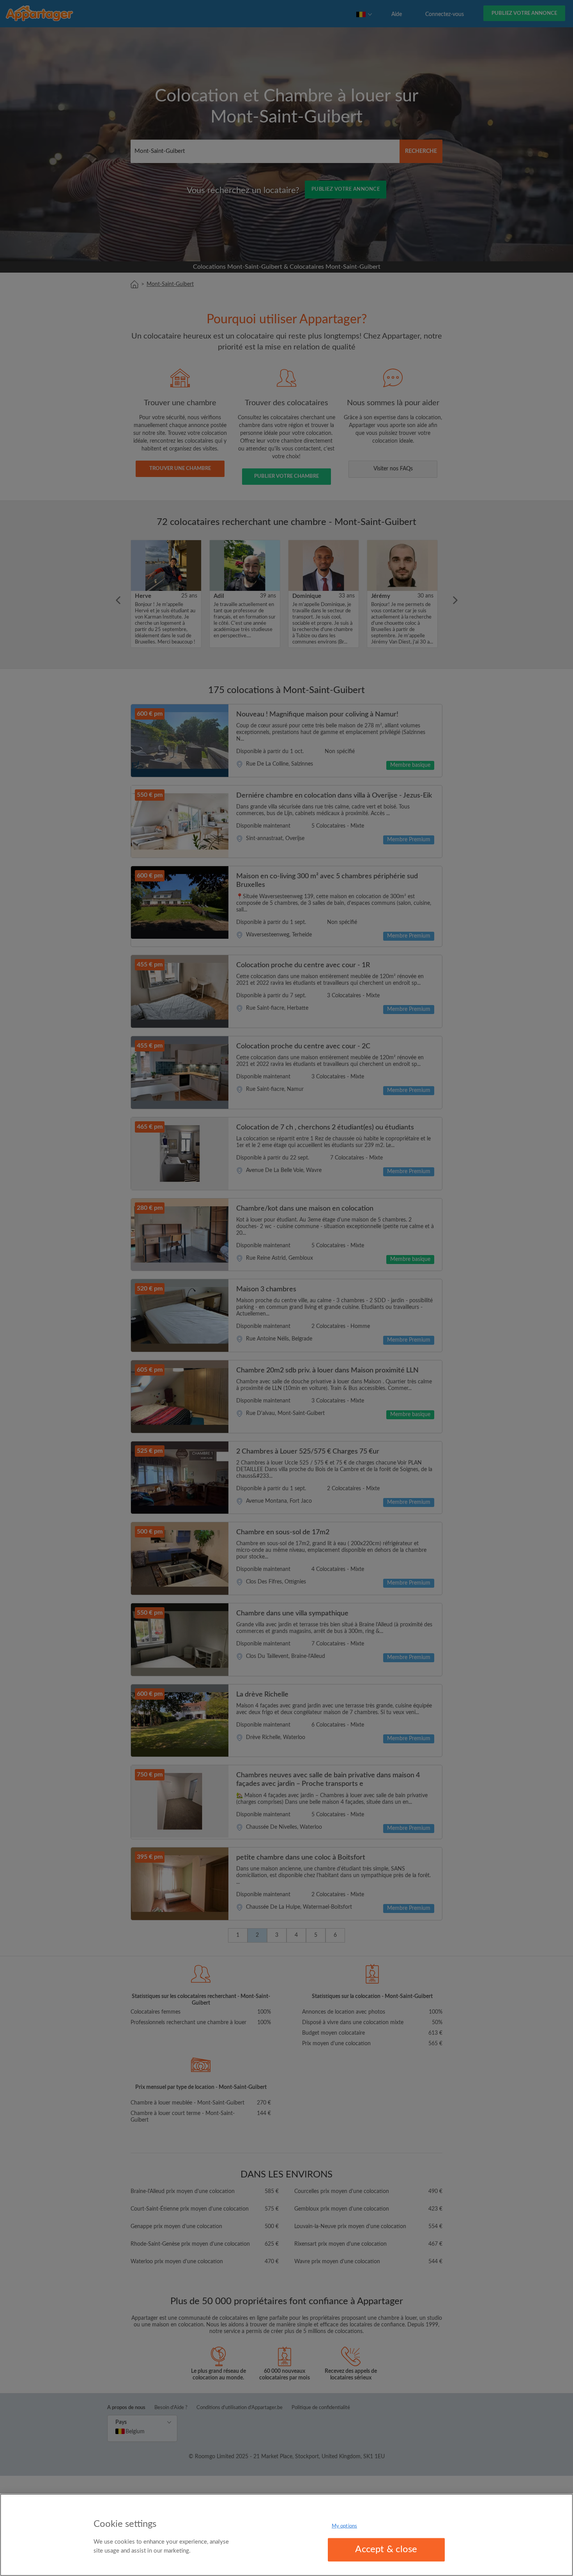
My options (344, 2526)
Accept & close (386, 2549)
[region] (286, 2535)
